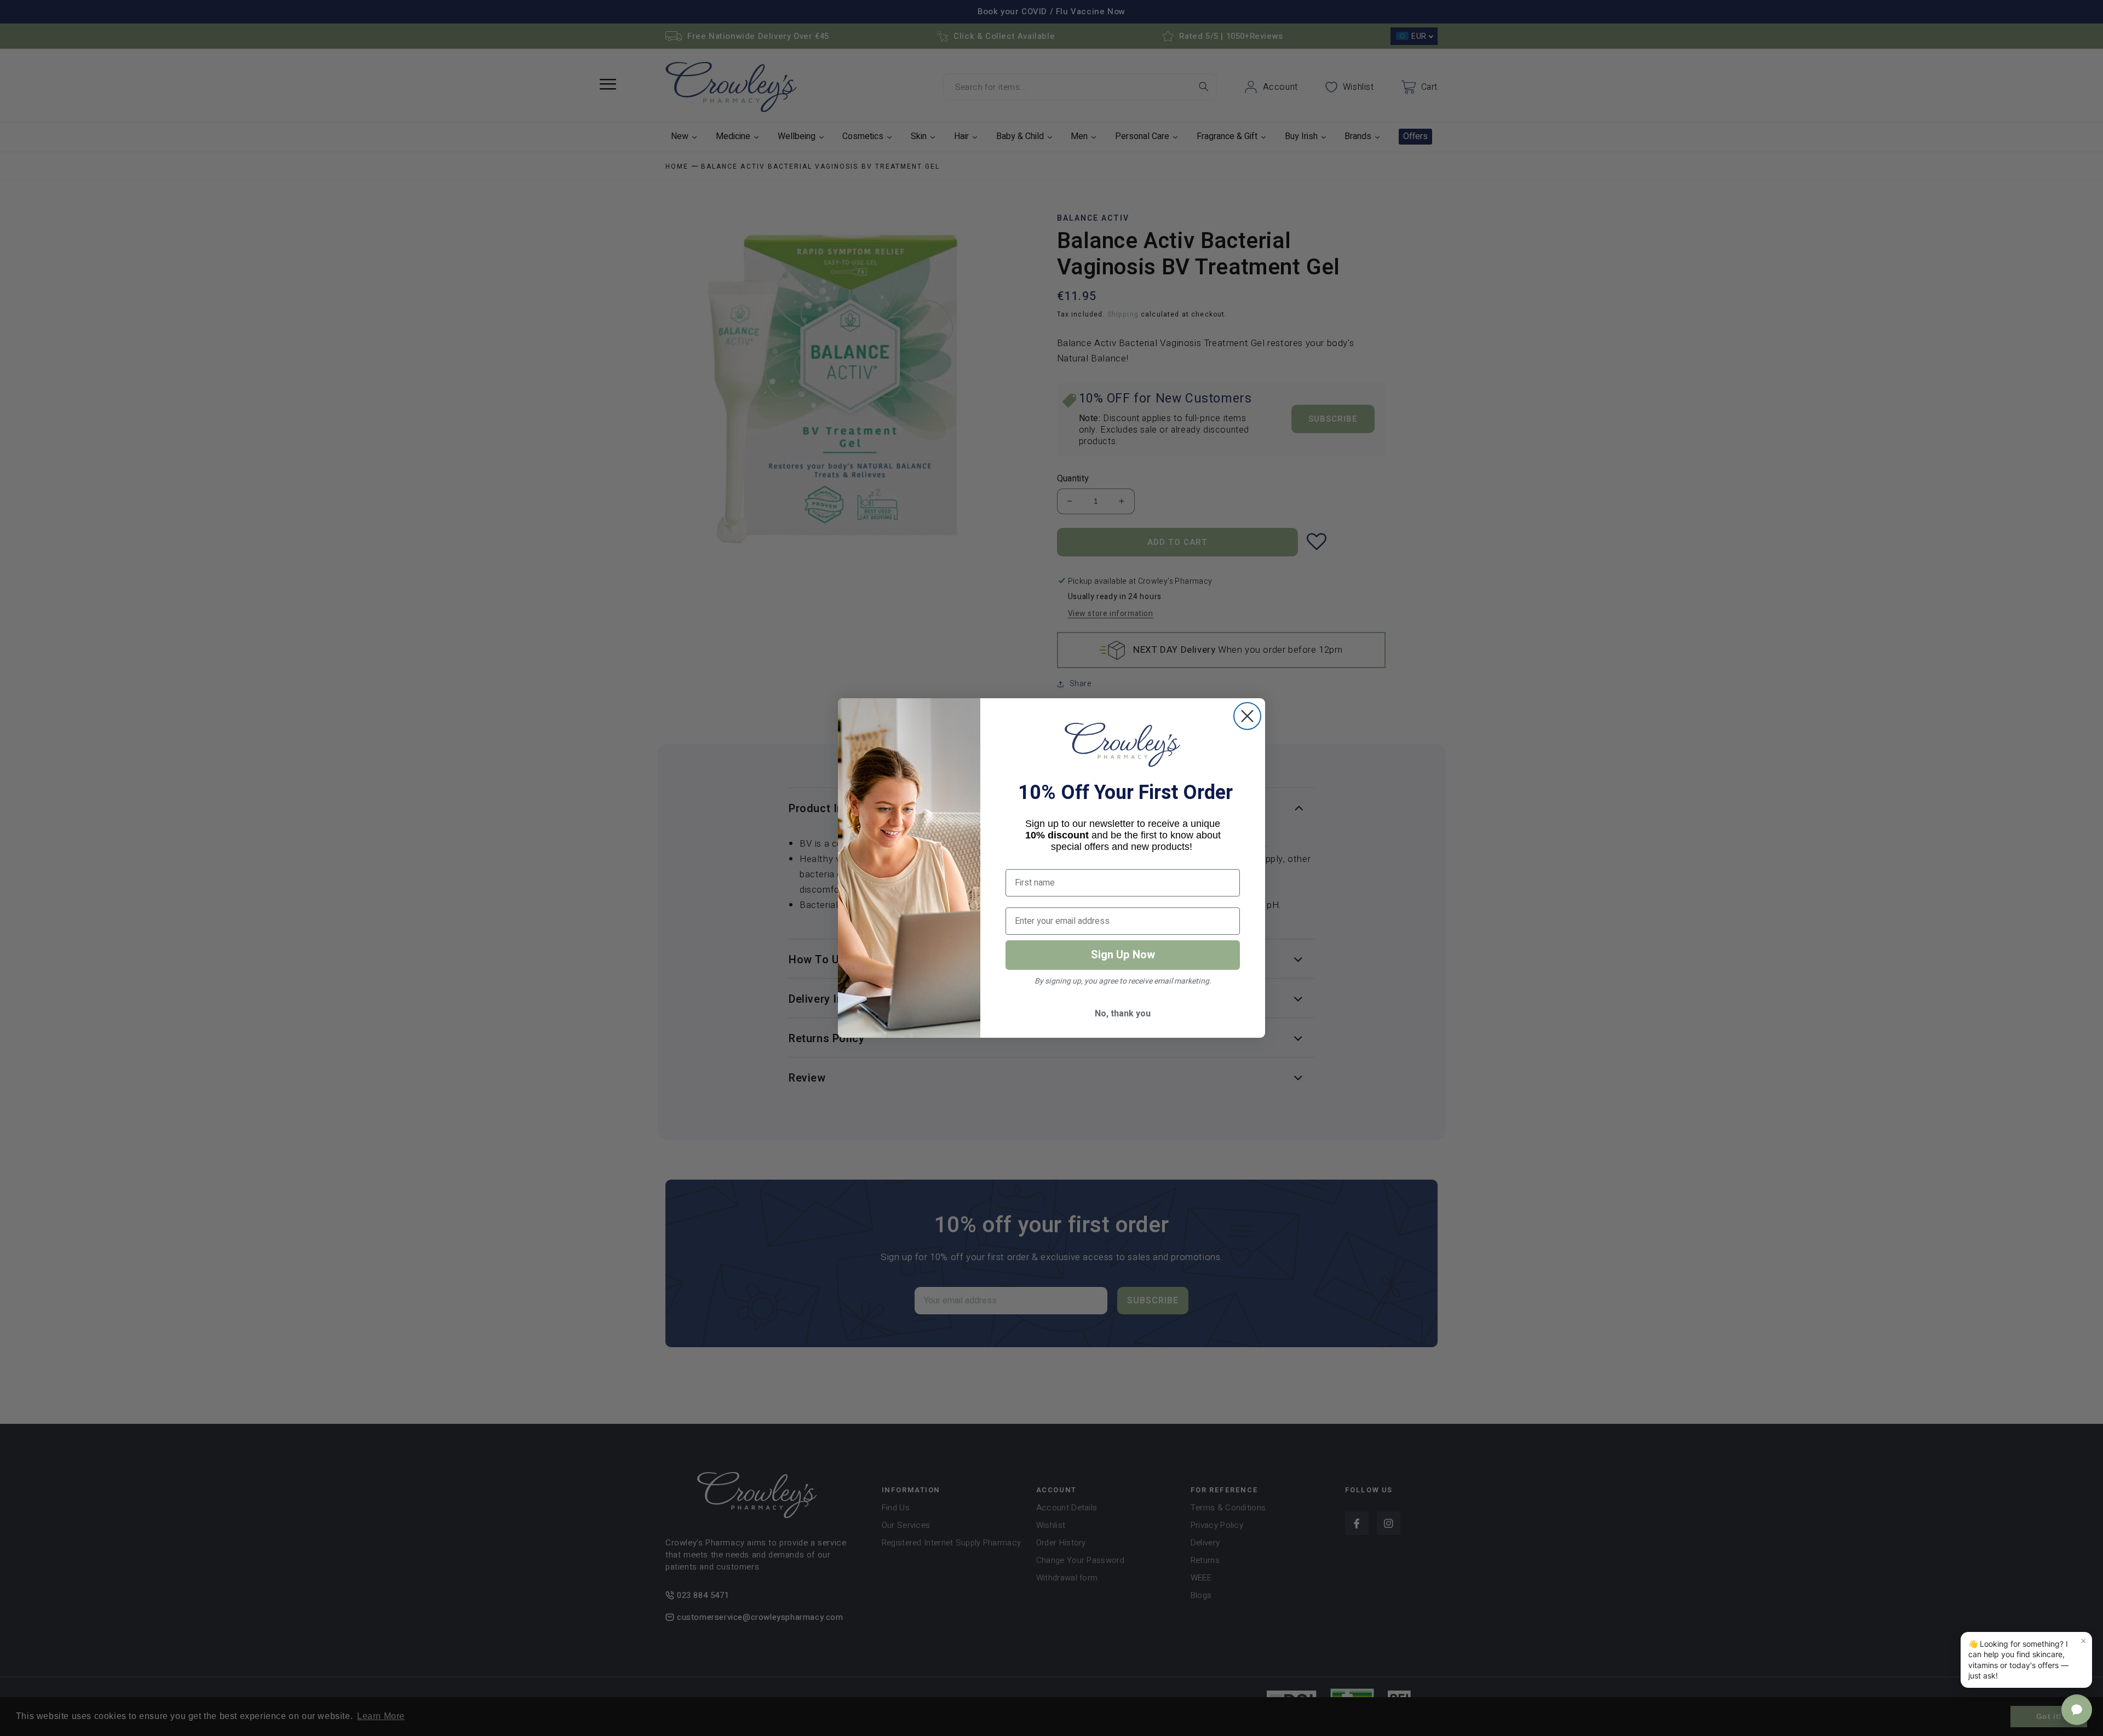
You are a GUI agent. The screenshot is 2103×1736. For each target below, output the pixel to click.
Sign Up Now (1123, 955)
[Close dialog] (1247, 716)
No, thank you (1123, 1014)
